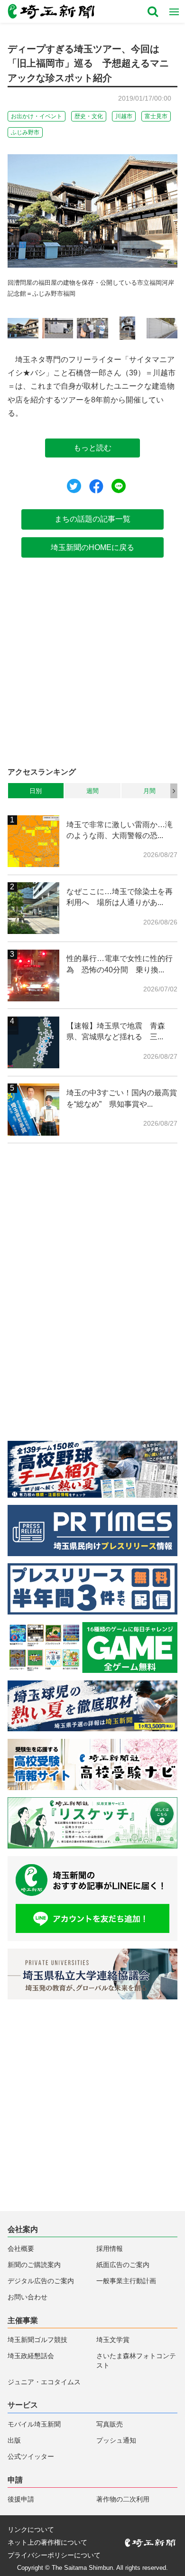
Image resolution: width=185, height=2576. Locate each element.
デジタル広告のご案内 (41, 2281)
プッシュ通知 (116, 2441)
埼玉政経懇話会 (31, 2356)
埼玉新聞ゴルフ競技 (37, 2340)
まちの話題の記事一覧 (92, 519)
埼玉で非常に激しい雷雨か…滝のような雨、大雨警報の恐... (120, 830)
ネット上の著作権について (47, 2543)
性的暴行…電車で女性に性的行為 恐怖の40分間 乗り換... (120, 964)
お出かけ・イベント (37, 116)
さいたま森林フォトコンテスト (136, 2361)
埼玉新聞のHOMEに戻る (92, 547)
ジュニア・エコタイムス (44, 2382)
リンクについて (31, 2530)
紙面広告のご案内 (123, 2265)
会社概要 (21, 2249)
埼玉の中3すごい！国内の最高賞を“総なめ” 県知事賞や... (122, 1098)
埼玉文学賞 (113, 2340)
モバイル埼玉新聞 (34, 2424)
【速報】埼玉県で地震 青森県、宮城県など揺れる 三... (116, 1031)
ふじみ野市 (25, 132)
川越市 (124, 116)
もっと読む (92, 448)
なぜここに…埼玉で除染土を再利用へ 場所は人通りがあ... (120, 897)
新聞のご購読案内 (34, 2265)
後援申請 (21, 2499)
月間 (149, 791)
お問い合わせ (28, 2297)
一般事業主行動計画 (126, 2281)
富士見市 (156, 116)
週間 (92, 791)
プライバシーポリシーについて (54, 2556)
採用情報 (110, 2249)
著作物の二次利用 (123, 2499)
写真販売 (110, 2424)
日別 (36, 791)
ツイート (74, 486)
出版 (14, 2441)
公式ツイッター (31, 2457)
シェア (96, 486)
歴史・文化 (89, 116)
